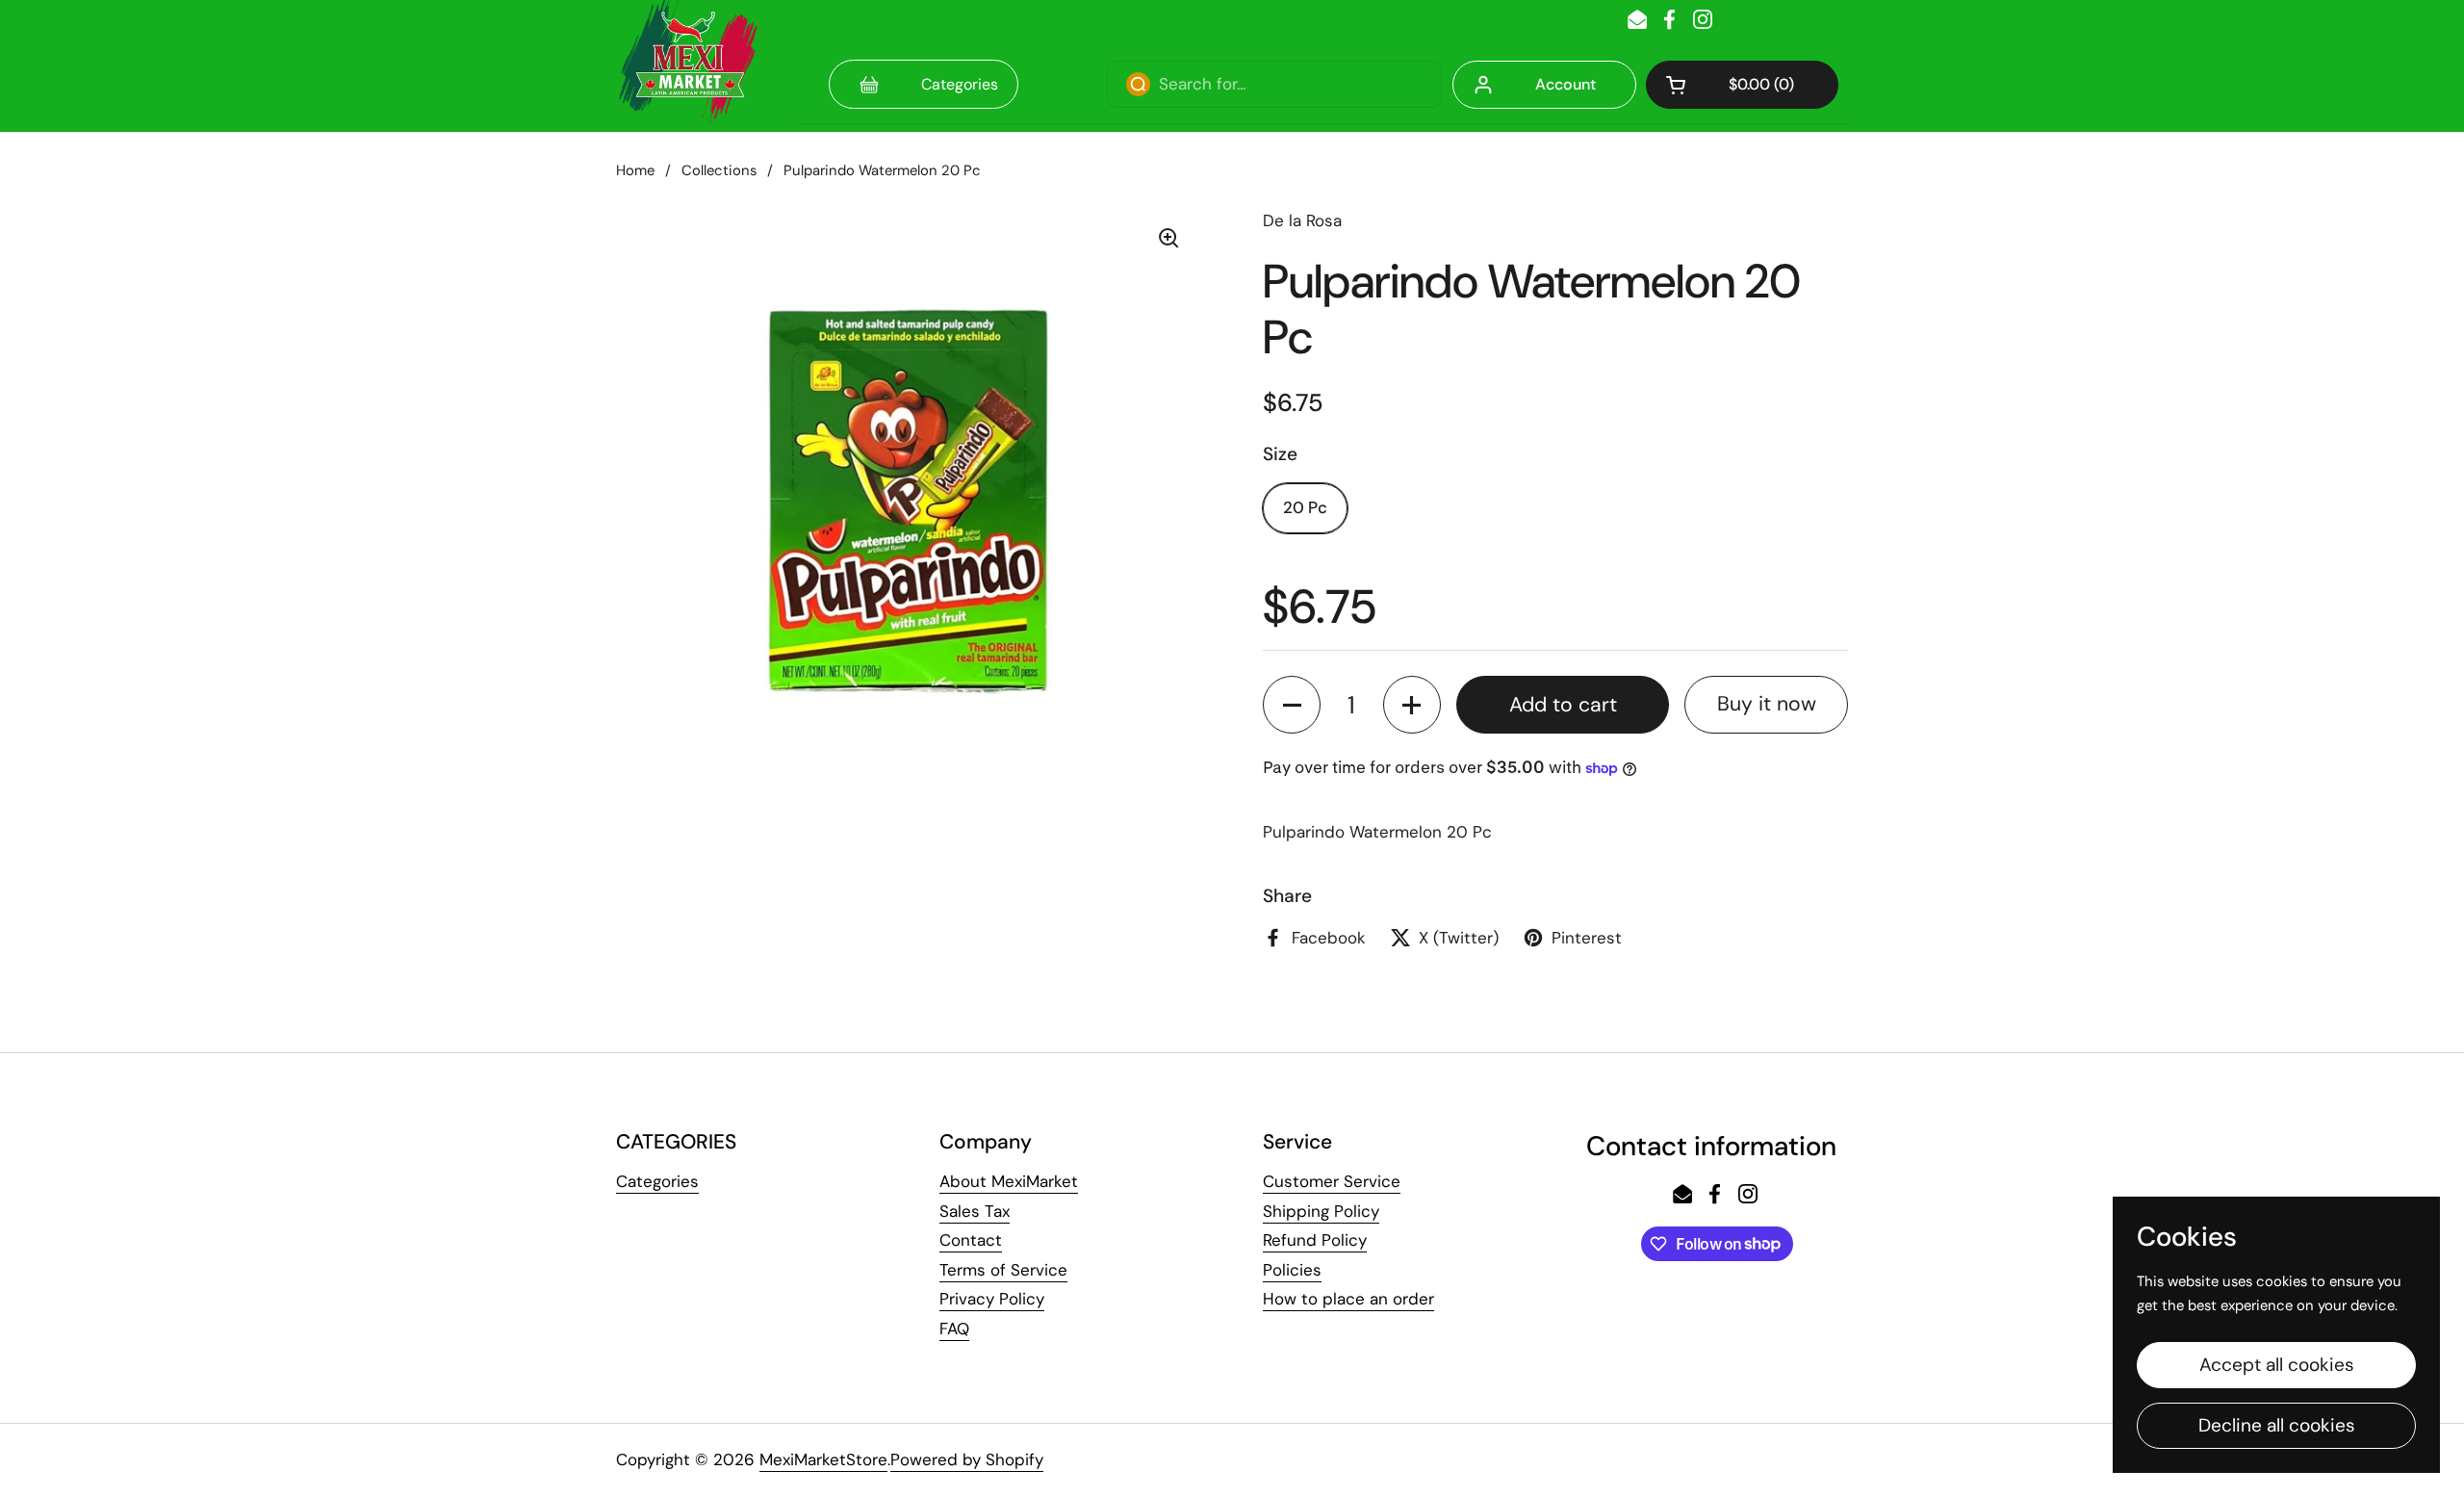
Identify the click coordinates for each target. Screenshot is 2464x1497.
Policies (1292, 1270)
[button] (1742, 85)
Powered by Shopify (967, 1459)
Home (635, 170)
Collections (719, 170)
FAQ (954, 1329)
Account (1566, 84)
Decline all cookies (2277, 1425)
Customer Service (1332, 1181)
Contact (971, 1240)
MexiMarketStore (823, 1459)
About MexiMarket (1009, 1181)
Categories (657, 1181)
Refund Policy (1315, 1240)
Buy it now (1767, 704)
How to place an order (1348, 1299)
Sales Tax (975, 1211)
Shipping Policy (1321, 1211)
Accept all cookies (2277, 1365)
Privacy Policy (992, 1299)
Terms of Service (1003, 1270)
